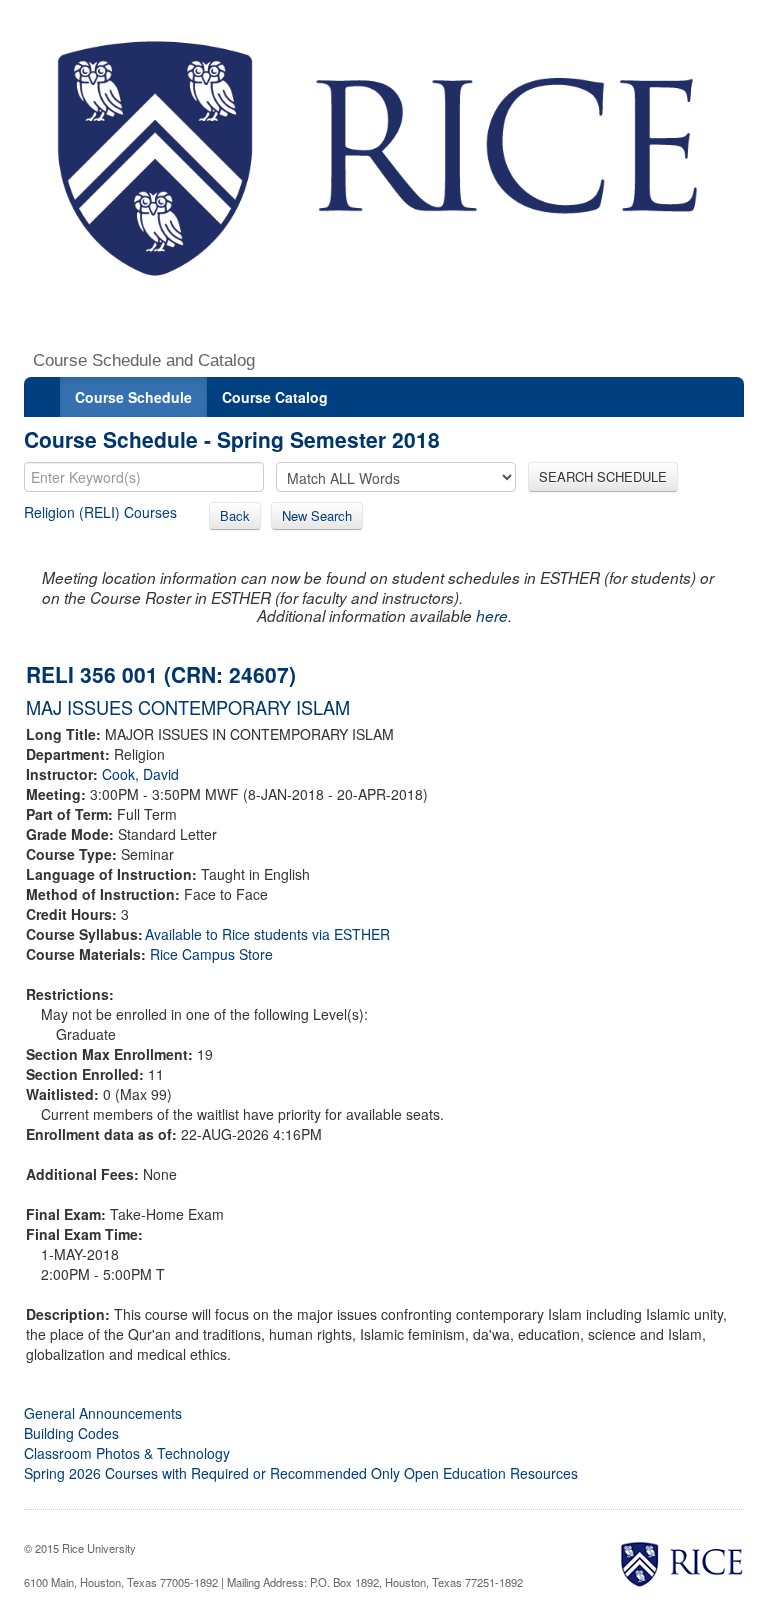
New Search (317, 515)
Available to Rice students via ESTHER (267, 934)
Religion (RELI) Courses (100, 512)
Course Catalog (275, 397)
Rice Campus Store (211, 954)
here (492, 615)
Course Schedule (133, 397)
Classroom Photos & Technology (127, 1453)
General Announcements (103, 1413)
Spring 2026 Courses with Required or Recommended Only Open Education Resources (301, 1473)
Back (235, 515)
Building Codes (71, 1433)
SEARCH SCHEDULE (603, 476)
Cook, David (140, 774)
